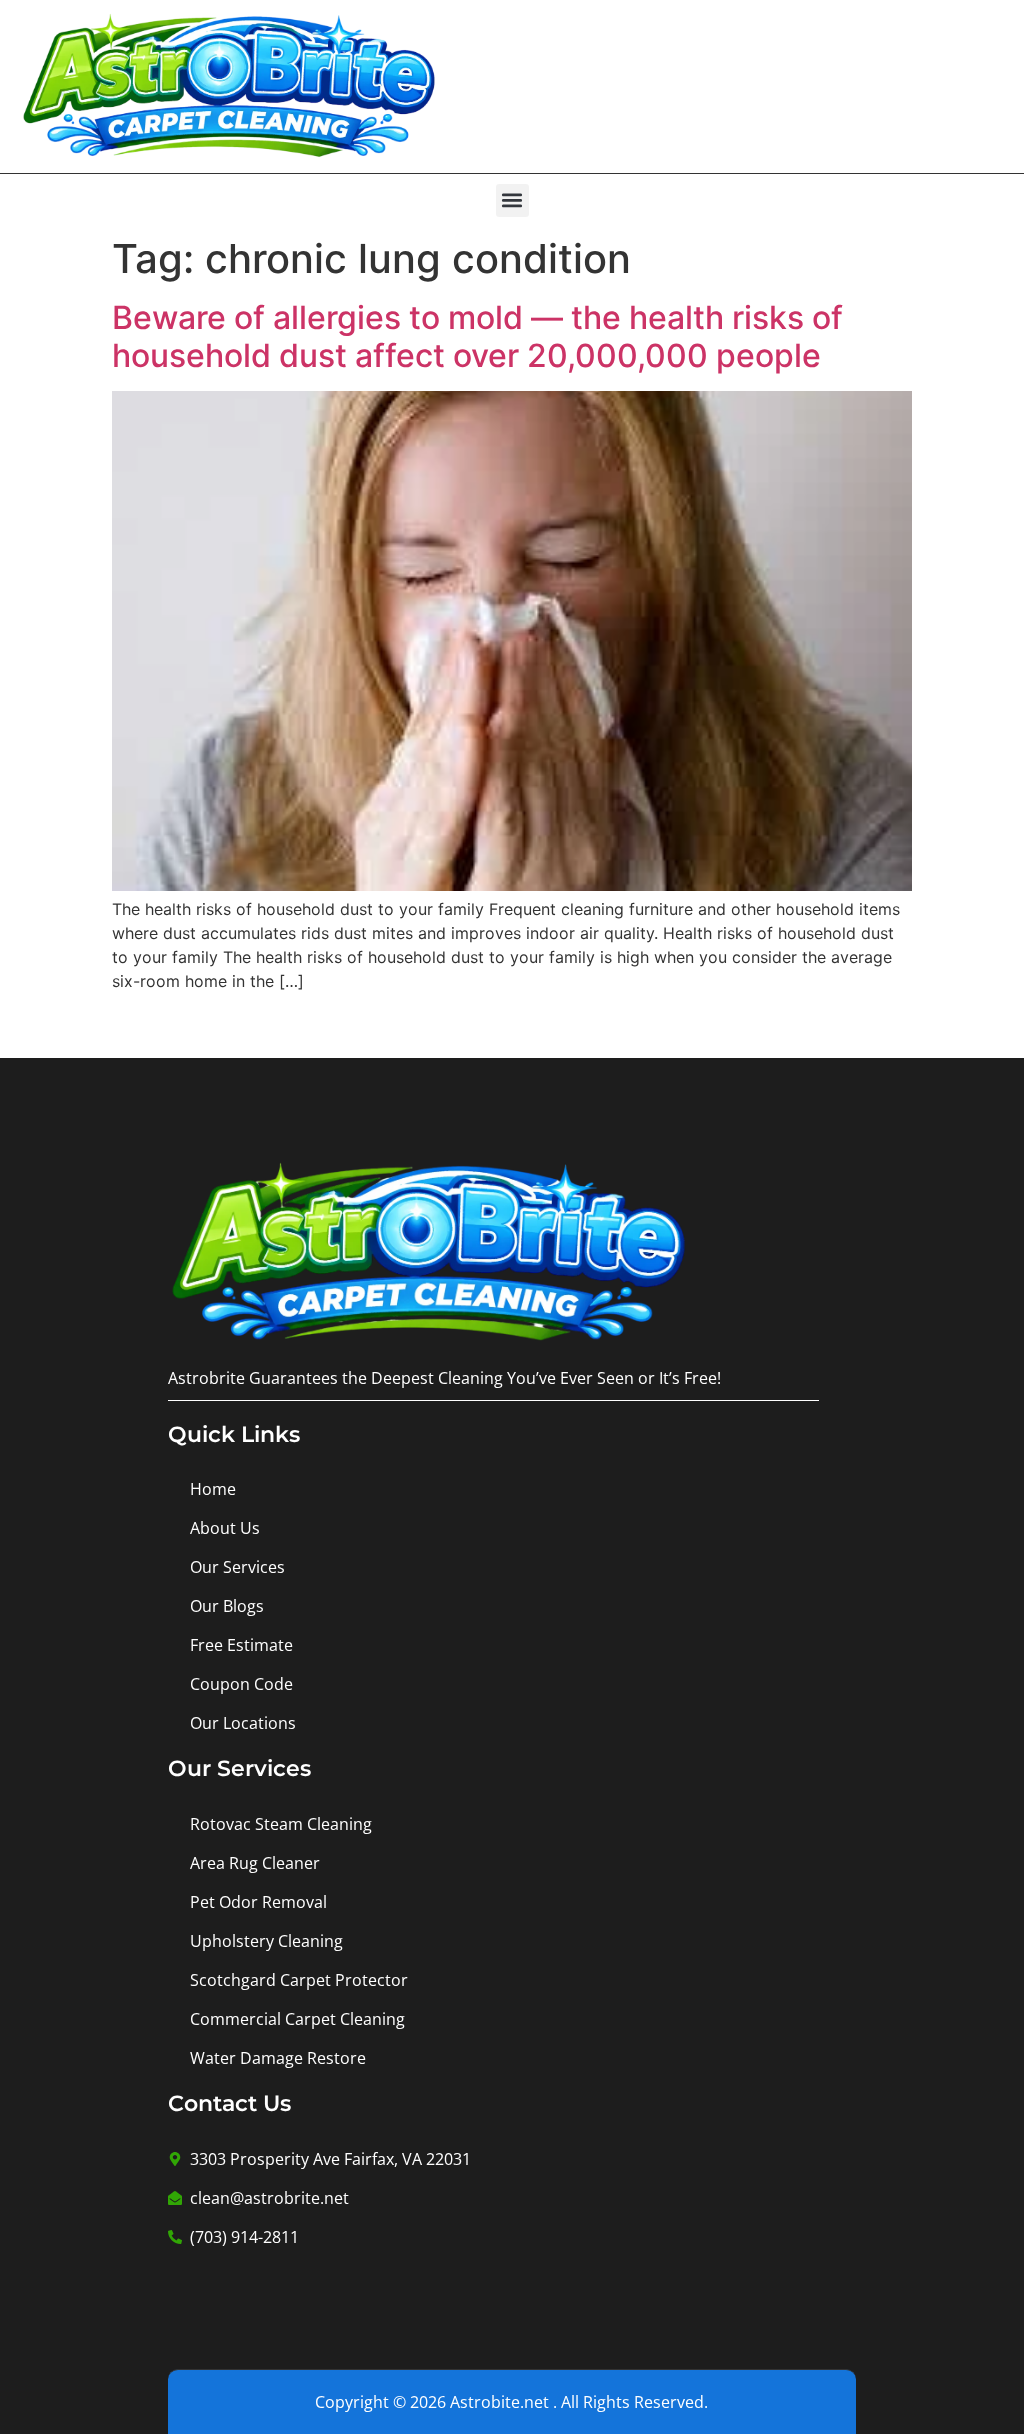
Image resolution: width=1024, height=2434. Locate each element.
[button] (512, 200)
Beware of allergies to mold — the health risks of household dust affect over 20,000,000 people (477, 336)
